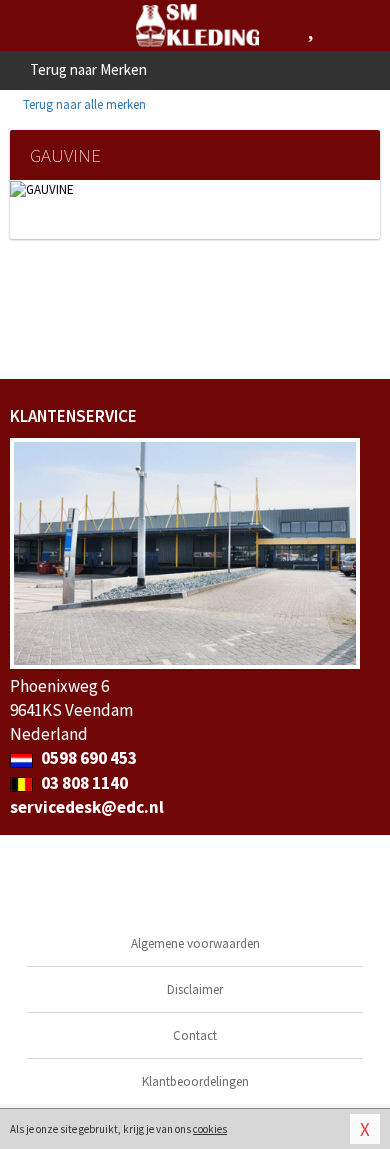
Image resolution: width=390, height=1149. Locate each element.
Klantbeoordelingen (195, 1081)
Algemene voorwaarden (195, 943)
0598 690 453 (87, 758)
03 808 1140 (83, 783)
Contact (195, 1035)
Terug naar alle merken (83, 104)
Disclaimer (195, 989)
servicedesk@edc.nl (87, 807)
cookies (210, 1129)
